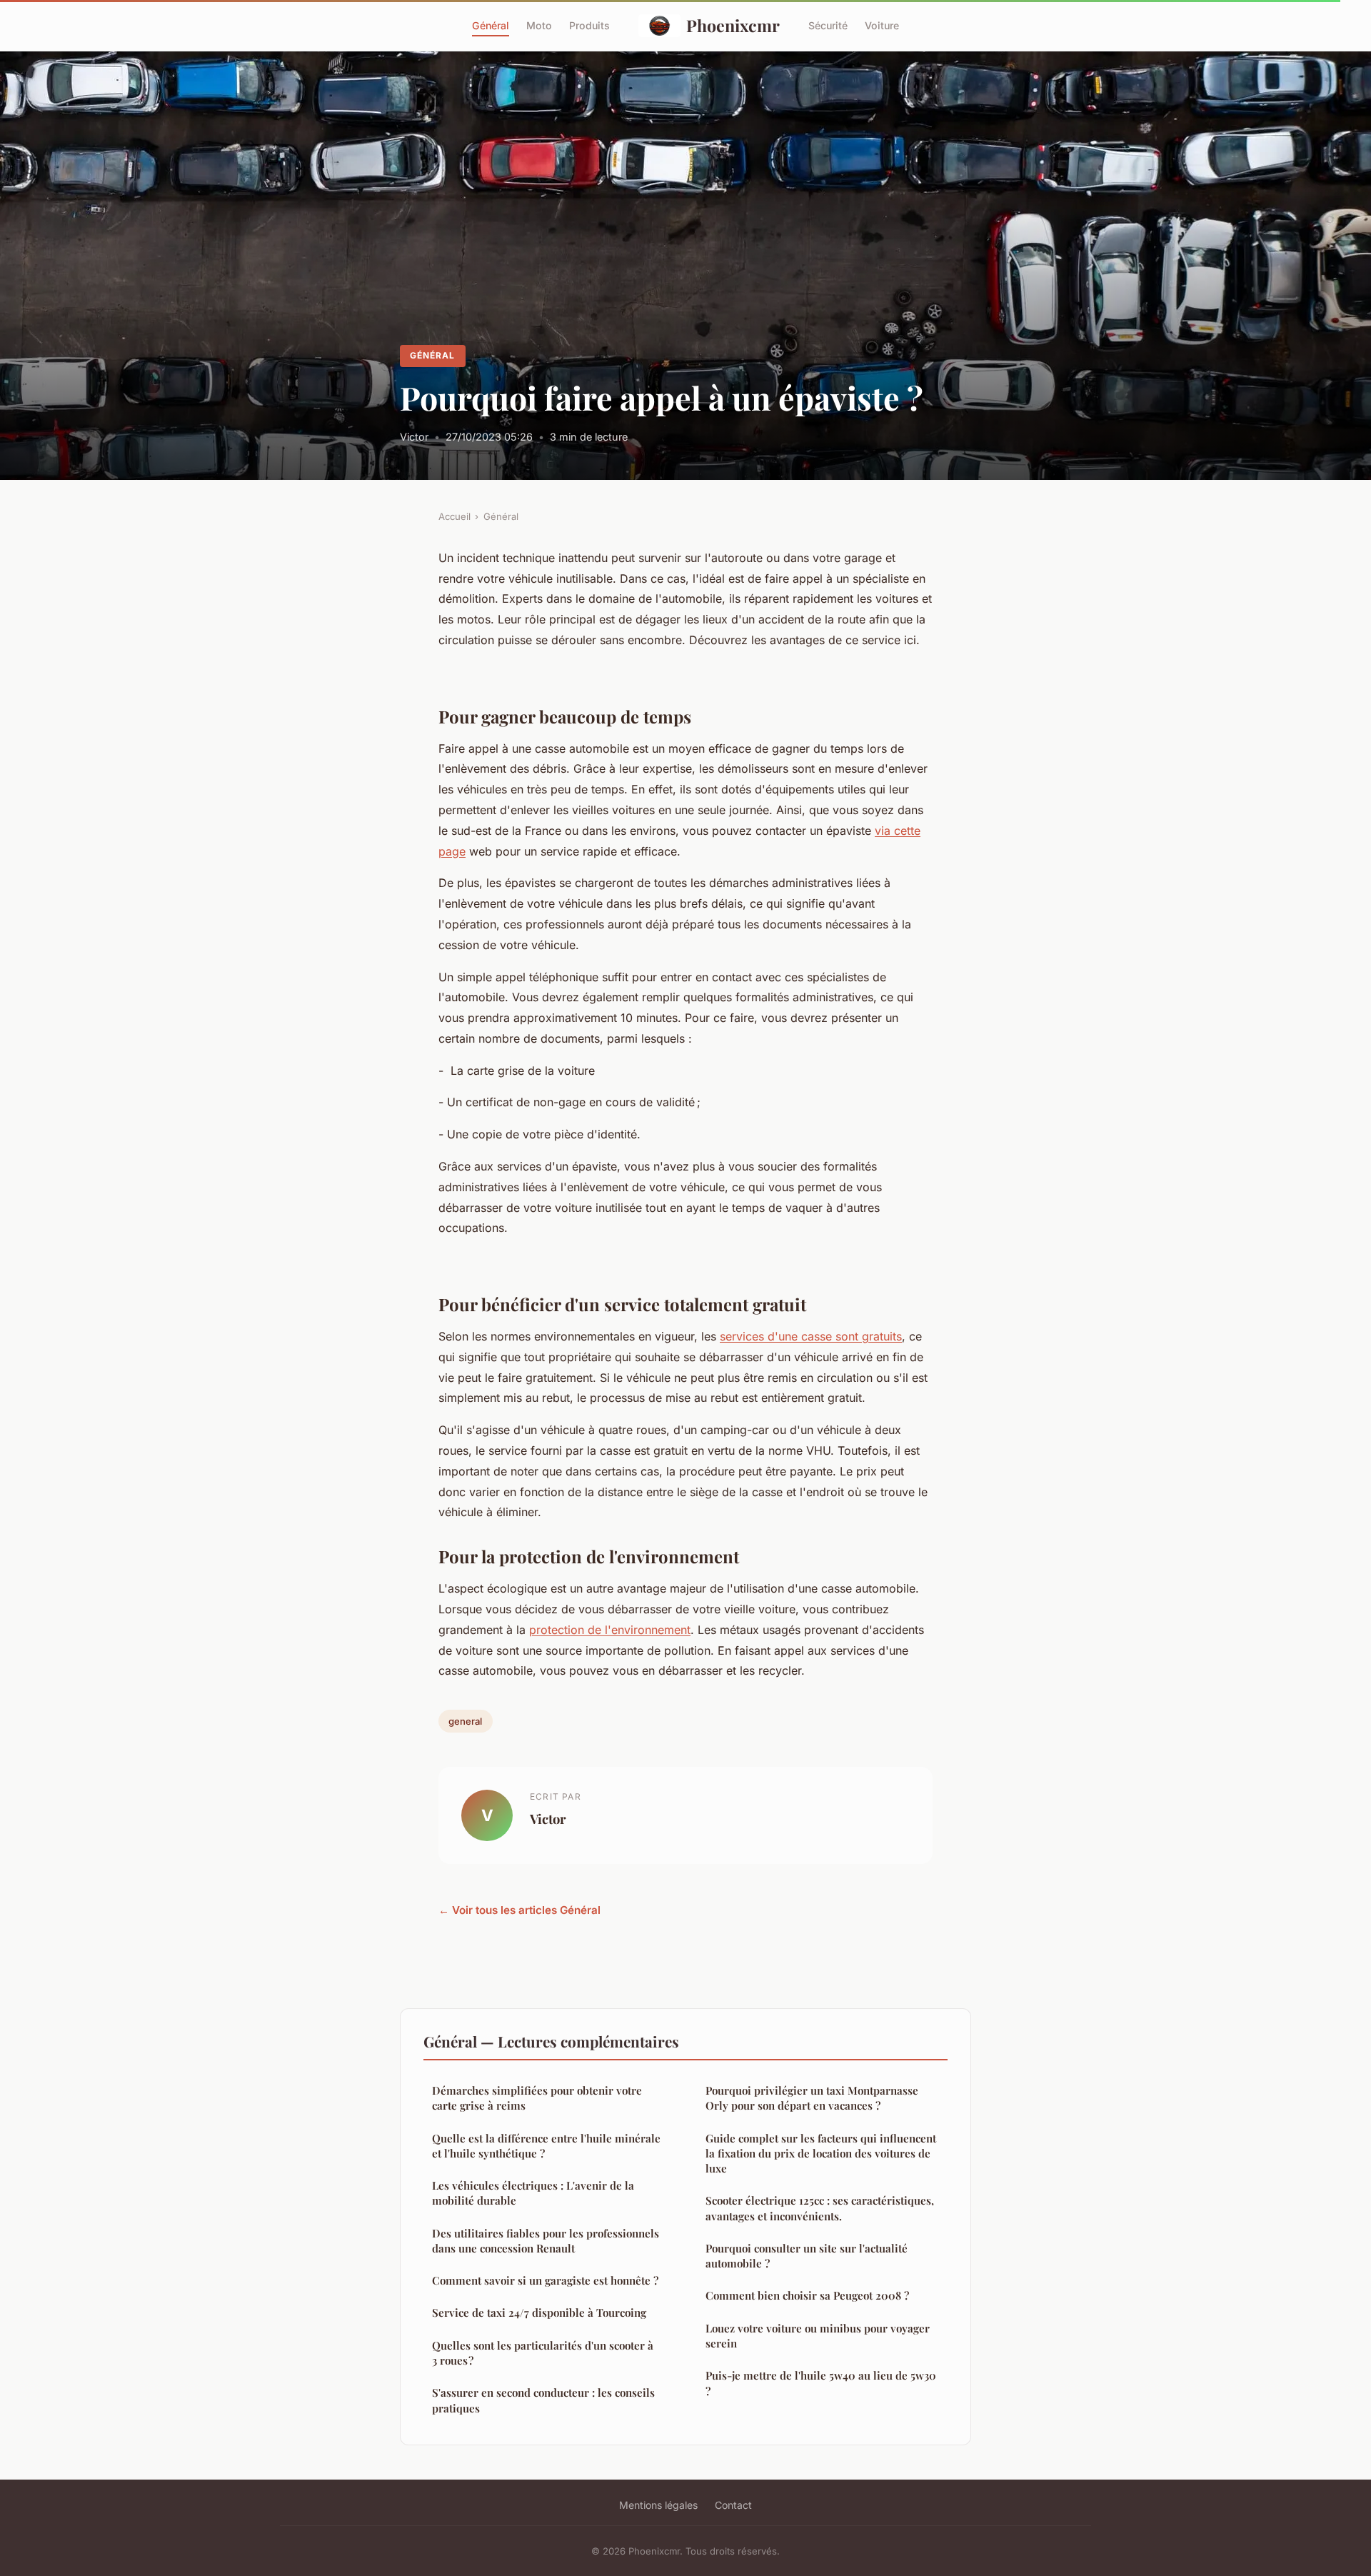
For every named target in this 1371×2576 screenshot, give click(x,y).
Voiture (882, 25)
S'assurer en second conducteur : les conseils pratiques (543, 2400)
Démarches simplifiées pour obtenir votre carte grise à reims (537, 2098)
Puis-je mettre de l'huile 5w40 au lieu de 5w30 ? (821, 2383)
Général (491, 25)
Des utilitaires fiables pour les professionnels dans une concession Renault (546, 2241)
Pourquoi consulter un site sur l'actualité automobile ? (807, 2256)
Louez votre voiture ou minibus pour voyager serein (818, 2336)
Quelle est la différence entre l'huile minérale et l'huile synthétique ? (546, 2146)
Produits (589, 25)
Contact (733, 2505)
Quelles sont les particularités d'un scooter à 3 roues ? (543, 2353)
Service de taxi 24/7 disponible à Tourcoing (539, 2312)
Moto (539, 25)
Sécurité (828, 25)
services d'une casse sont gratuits (811, 1336)
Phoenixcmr (733, 25)
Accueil (455, 516)
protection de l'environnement (610, 1630)
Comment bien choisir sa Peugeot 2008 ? (807, 2295)
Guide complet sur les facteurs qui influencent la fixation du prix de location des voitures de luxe (821, 2154)
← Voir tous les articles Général (519, 1910)
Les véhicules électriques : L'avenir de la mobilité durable (533, 2193)
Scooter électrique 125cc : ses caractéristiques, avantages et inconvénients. (820, 2208)
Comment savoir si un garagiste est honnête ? (545, 2280)
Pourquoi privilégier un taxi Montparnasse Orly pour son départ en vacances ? (812, 2098)
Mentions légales (658, 2505)
